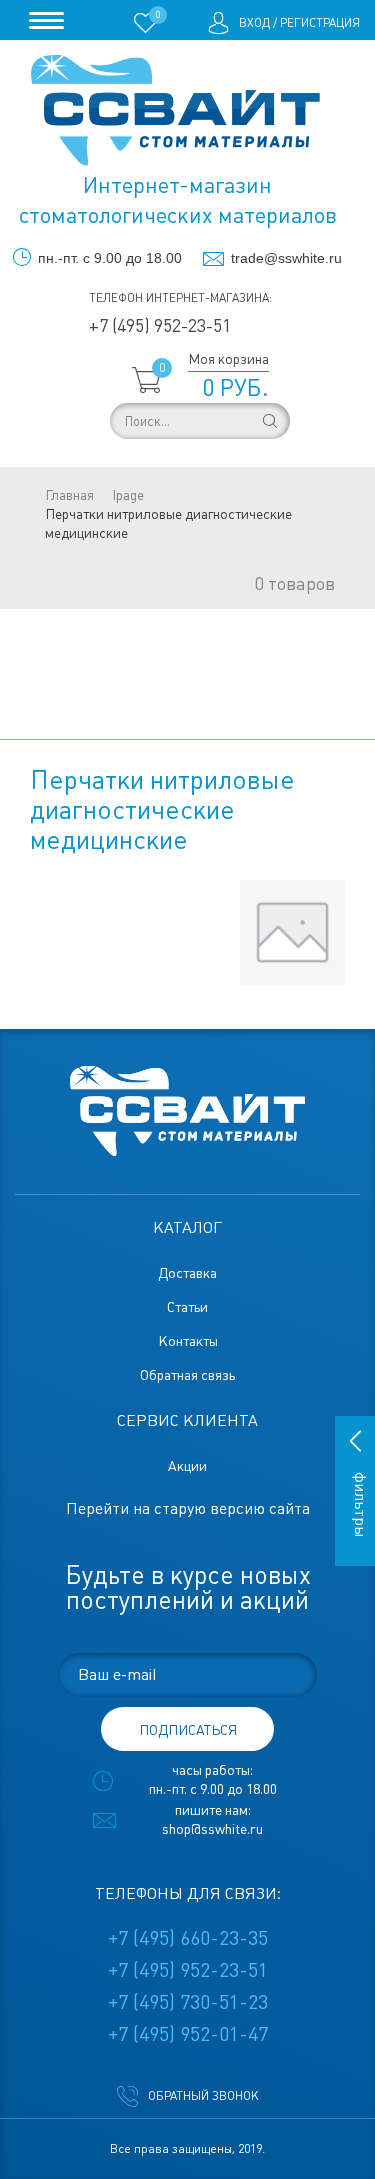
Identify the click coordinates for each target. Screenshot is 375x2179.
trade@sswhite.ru (286, 258)
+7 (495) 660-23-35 (188, 1938)
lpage (128, 495)
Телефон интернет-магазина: (180, 298)
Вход (254, 23)
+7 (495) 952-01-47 (188, 2034)
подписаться (188, 1730)
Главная (69, 495)
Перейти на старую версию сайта (188, 1508)
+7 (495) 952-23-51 (160, 325)
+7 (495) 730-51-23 (188, 2002)
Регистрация (320, 23)
